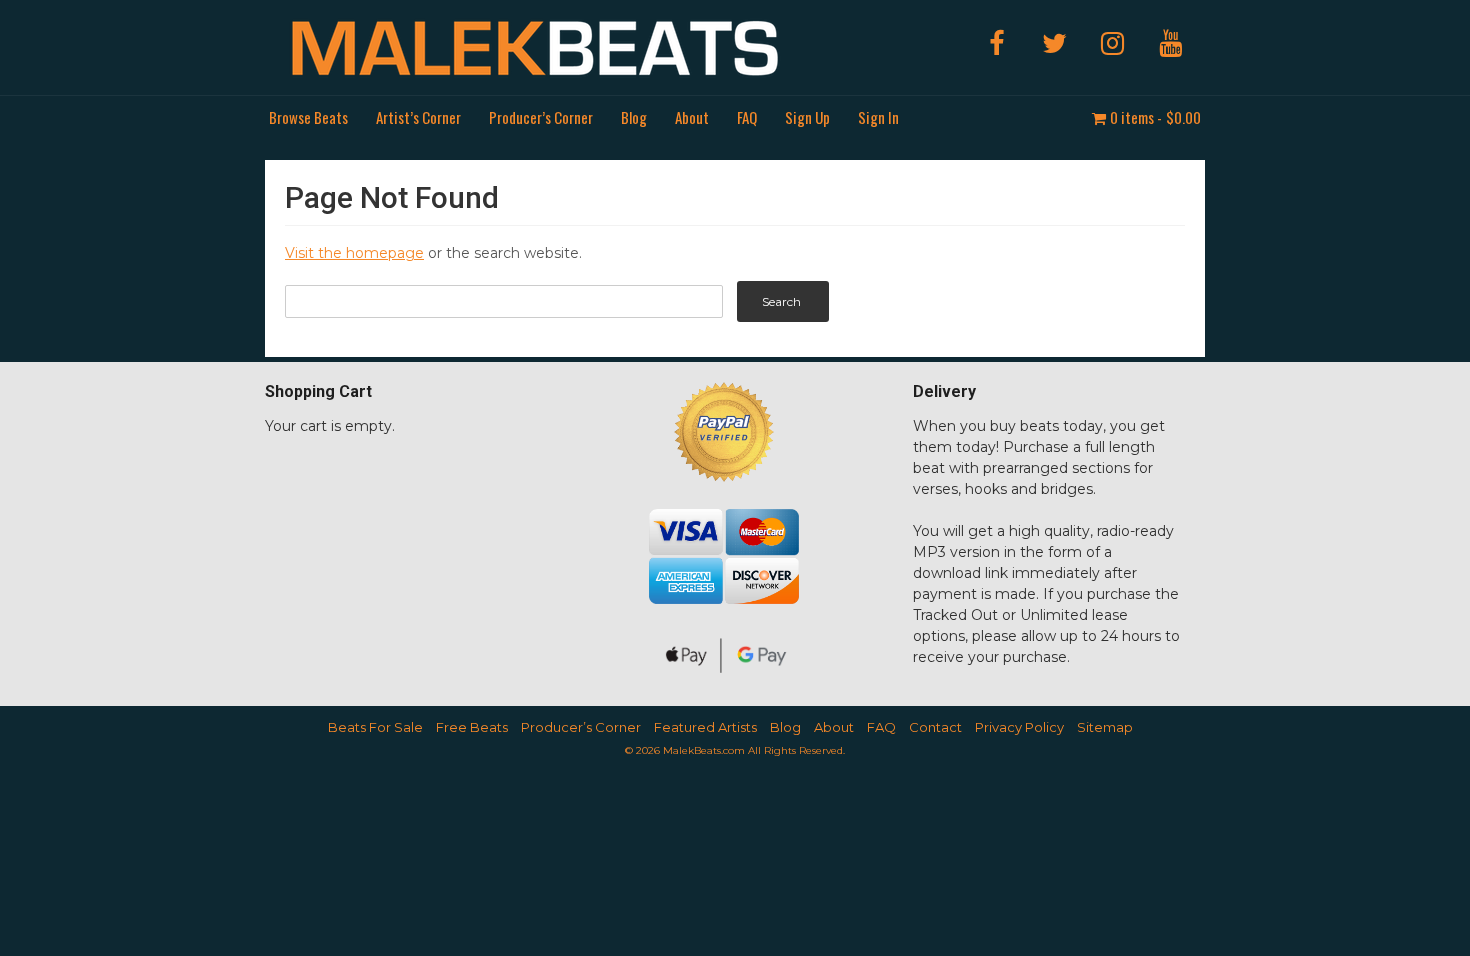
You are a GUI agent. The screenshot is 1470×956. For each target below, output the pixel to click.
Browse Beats (308, 117)
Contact (935, 727)
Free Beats (472, 727)
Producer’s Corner (541, 117)
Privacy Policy (1019, 727)
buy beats (1024, 426)
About (692, 117)
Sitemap (1105, 727)
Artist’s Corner (418, 117)
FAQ (747, 117)
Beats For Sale (375, 727)
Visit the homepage (354, 253)
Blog (634, 117)
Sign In (878, 117)
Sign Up (807, 117)
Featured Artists (705, 727)
